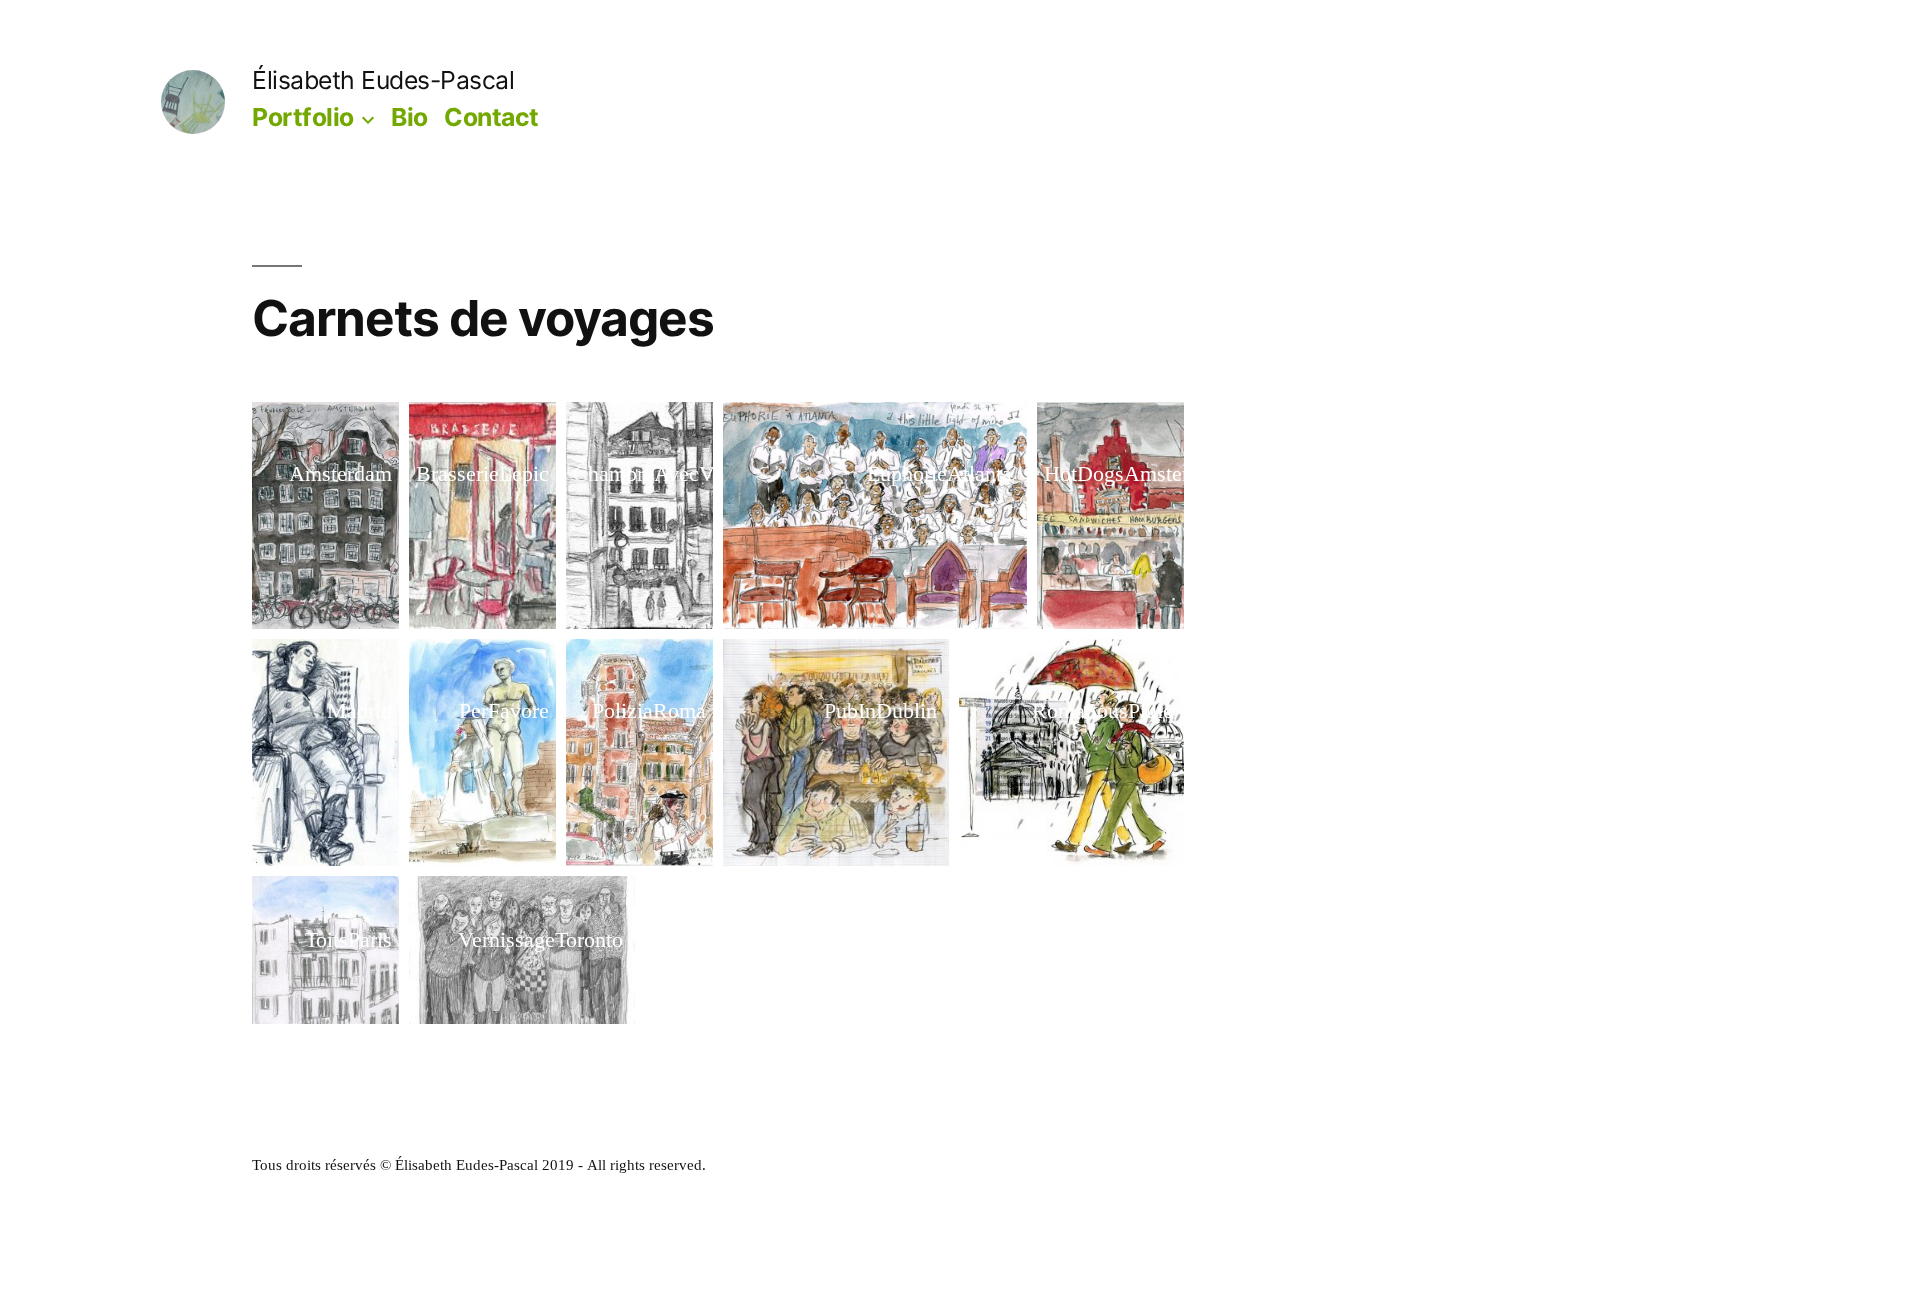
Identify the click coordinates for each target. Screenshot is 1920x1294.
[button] (325, 515)
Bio (409, 117)
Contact (491, 117)
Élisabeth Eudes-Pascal (383, 80)
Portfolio (303, 117)
